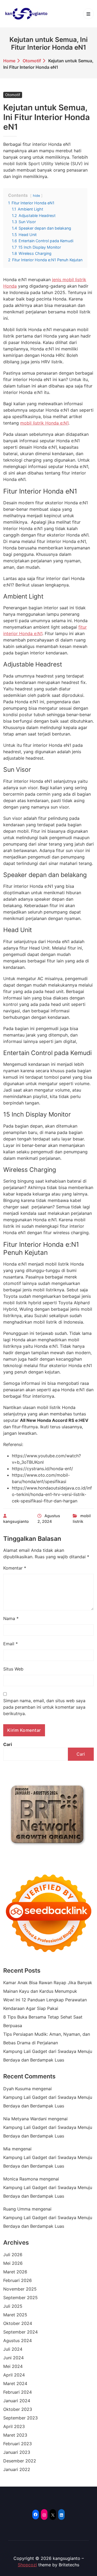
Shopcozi (27, 2565)
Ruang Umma (17, 2209)
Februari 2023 (18, 2444)
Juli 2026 (13, 2255)
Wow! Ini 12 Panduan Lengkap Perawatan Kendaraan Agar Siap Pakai (45, 2004)
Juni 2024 (13, 2358)
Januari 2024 (17, 2401)
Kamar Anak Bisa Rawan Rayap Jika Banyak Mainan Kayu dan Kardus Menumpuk (48, 1987)
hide (36, 196)
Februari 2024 (18, 2392)
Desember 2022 (20, 2461)
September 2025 (20, 2298)
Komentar (15, 1568)
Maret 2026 (15, 2272)
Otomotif (32, 61)
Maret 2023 (15, 2435)
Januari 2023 (17, 2452)
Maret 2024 (15, 2383)
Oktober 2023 (18, 2409)
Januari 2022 (17, 2469)
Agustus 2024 (18, 2340)
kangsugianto (16, 1521)
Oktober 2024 (18, 2323)
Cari (8, 1744)
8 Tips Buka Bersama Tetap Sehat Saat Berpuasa (43, 2021)
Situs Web (13, 1669)
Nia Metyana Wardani (25, 2119)
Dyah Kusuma (17, 2089)
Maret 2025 (15, 2315)
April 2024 (14, 2375)
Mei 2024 (13, 2366)
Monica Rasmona (21, 2179)
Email (11, 1644)
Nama (11, 1618)
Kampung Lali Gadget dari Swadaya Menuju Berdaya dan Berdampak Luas (48, 2056)
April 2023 (14, 2426)
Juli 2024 (13, 2349)
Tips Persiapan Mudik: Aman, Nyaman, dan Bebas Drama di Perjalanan (47, 2038)
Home (9, 61)
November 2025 (20, 2289)
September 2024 (20, 2332)
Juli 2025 (13, 2306)
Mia (7, 2149)
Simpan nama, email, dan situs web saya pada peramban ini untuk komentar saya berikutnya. (44, 1707)
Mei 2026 (13, 2263)
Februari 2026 (18, 2280)
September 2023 (20, 2418)
